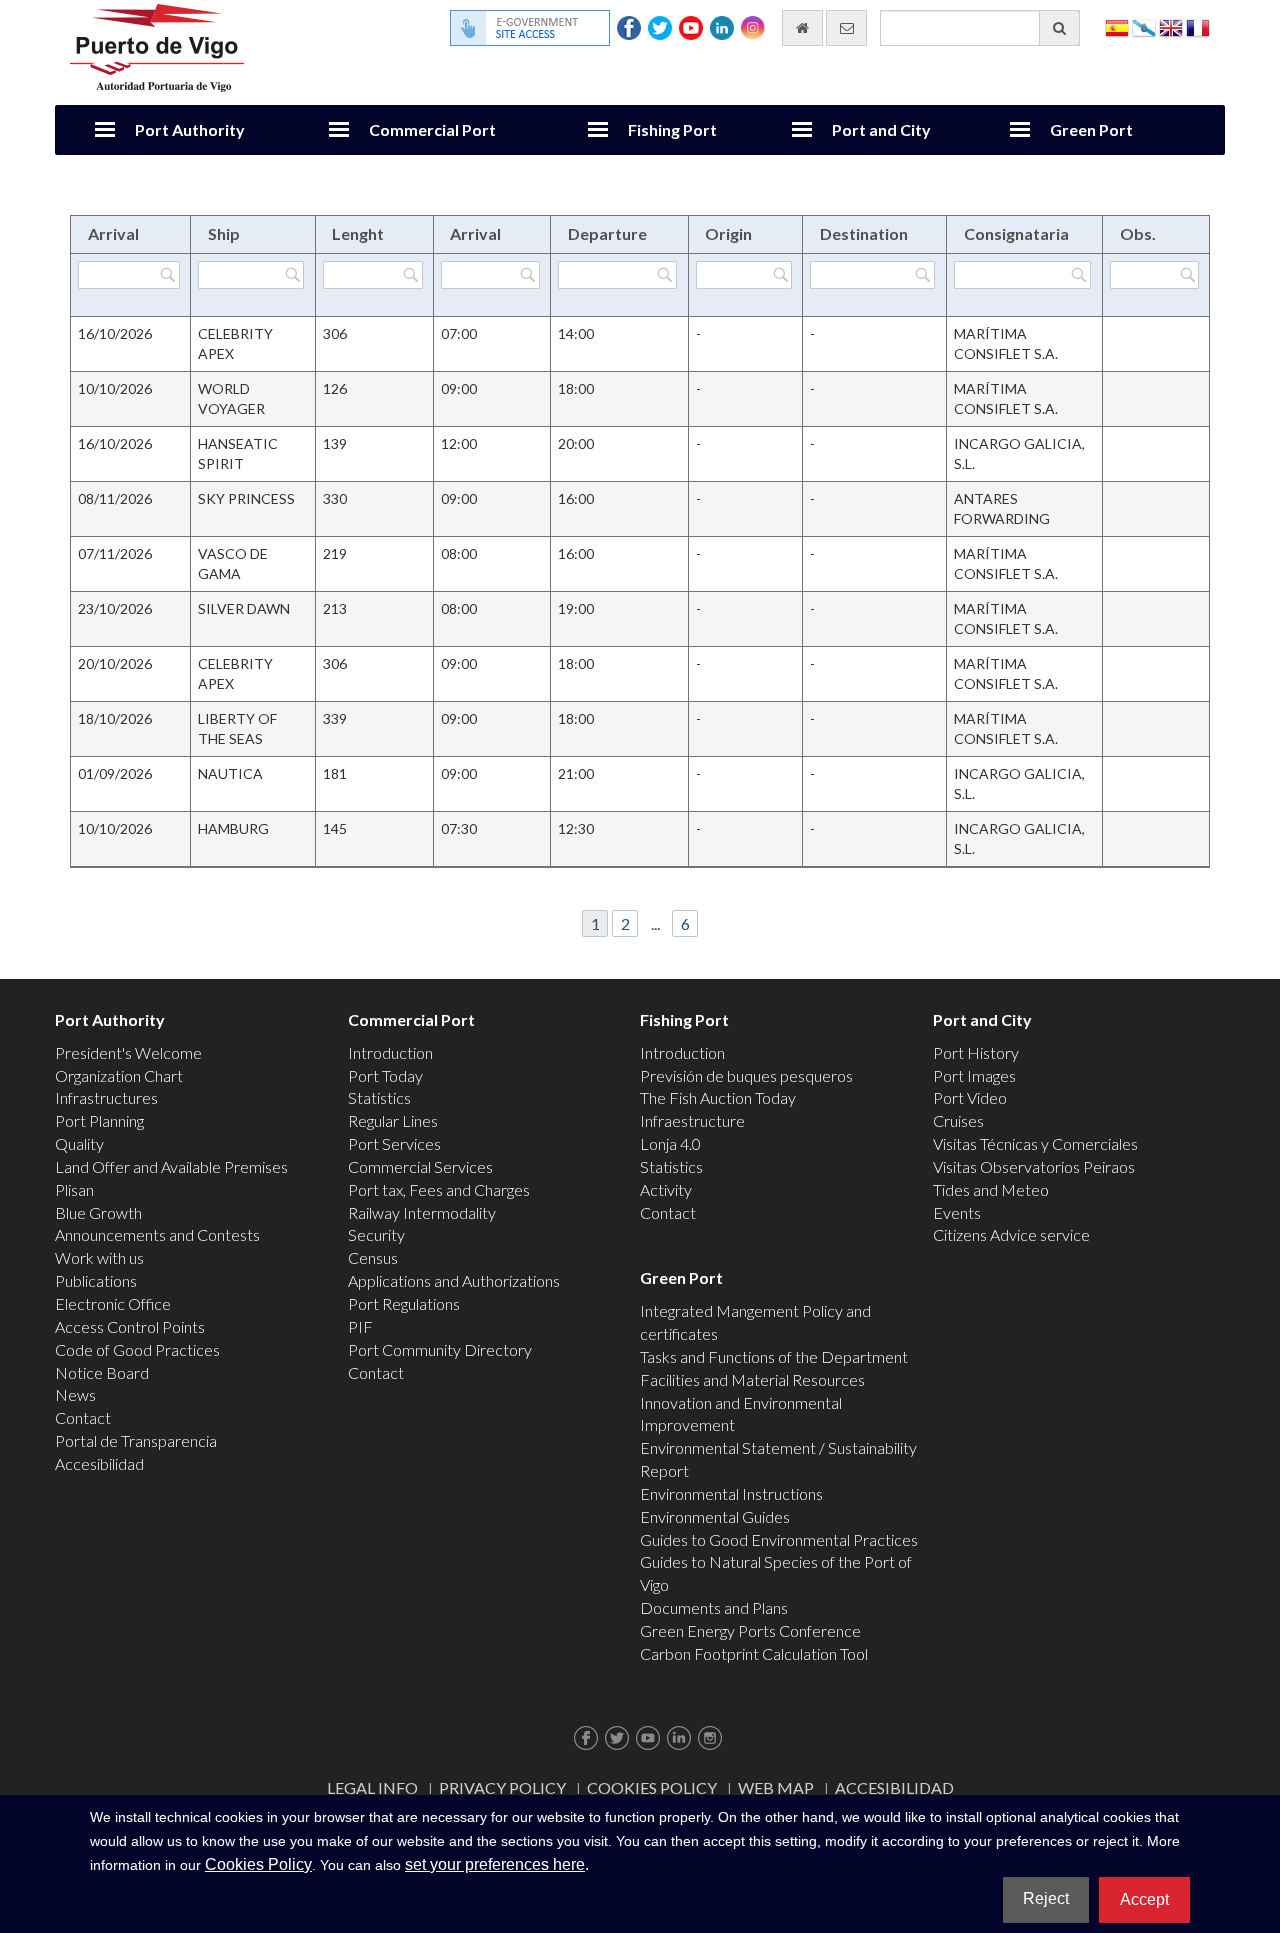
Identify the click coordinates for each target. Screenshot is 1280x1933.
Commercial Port (432, 129)
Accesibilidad (99, 1463)
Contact (83, 1417)
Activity (666, 1189)
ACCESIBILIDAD (894, 1787)
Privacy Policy (502, 1787)
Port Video (970, 1097)
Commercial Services (420, 1166)
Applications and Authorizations (454, 1280)
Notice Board (102, 1372)
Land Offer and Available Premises (171, 1166)
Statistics (379, 1097)
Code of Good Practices (137, 1349)
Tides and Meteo (991, 1189)
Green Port (1091, 129)
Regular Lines (393, 1120)
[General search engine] (1059, 28)
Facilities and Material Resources (752, 1379)
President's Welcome (128, 1052)
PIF (360, 1326)
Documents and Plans (714, 1607)
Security (376, 1234)
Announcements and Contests (157, 1234)
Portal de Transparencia (136, 1440)
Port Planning (99, 1120)
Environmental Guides (715, 1516)
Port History (976, 1052)
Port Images (974, 1075)
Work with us (99, 1257)
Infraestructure (692, 1120)
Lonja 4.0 (670, 1143)
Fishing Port (672, 129)
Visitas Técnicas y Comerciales (1035, 1143)
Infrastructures (106, 1097)
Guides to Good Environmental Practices (779, 1539)
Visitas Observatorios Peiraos (1034, 1166)
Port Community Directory (440, 1349)
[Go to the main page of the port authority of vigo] (157, 45)
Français (1198, 26)
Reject (1046, 1898)
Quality (79, 1143)
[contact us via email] (846, 28)
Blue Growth (98, 1212)
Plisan (74, 1189)
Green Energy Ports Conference (750, 1630)
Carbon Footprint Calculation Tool (754, 1653)
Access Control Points (130, 1326)
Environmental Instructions (731, 1493)
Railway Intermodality (422, 1212)
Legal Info (372, 1787)
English (1171, 26)
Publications (96, 1280)
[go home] (802, 28)
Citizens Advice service (1011, 1234)
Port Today (385, 1075)
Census (373, 1257)
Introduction (390, 1052)
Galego (1144, 26)
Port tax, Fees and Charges (439, 1189)
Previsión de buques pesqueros (746, 1075)
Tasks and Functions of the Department (774, 1356)
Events (957, 1212)
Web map (776, 1787)
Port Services (394, 1143)
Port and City (881, 129)
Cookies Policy (652, 1787)
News (75, 1394)
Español (1117, 26)
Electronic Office (113, 1303)
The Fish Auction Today (718, 1097)
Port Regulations (404, 1303)
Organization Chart (119, 1075)
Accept (1144, 1899)
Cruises (958, 1120)
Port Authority (190, 129)
